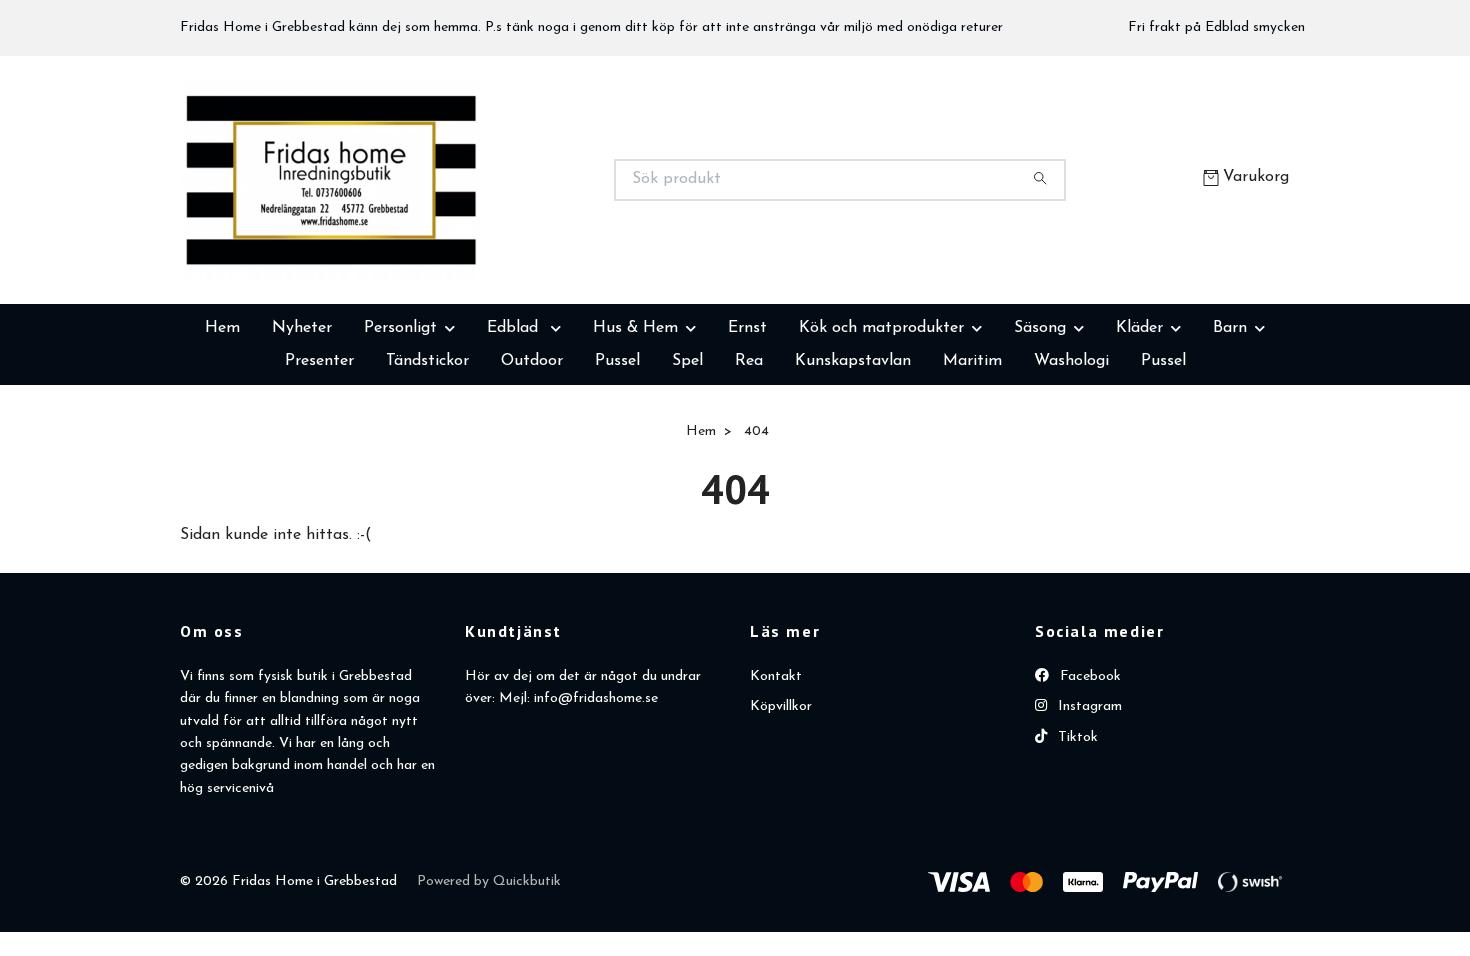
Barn (1230, 428)
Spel (687, 461)
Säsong (1040, 428)
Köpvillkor (781, 806)
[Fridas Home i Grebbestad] (458, 230)
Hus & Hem (635, 428)
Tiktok (1076, 837)
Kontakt (776, 776)
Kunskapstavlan (853, 461)
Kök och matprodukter (881, 428)
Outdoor (532, 461)
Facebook (1088, 776)
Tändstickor (427, 461)
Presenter (319, 461)
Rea (749, 461)
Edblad (515, 428)
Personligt (400, 428)
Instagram (1088, 806)
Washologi (1071, 461)
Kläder (1139, 428)
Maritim (972, 461)
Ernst (747, 428)
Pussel (617, 461)
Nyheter (302, 428)
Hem (222, 428)
